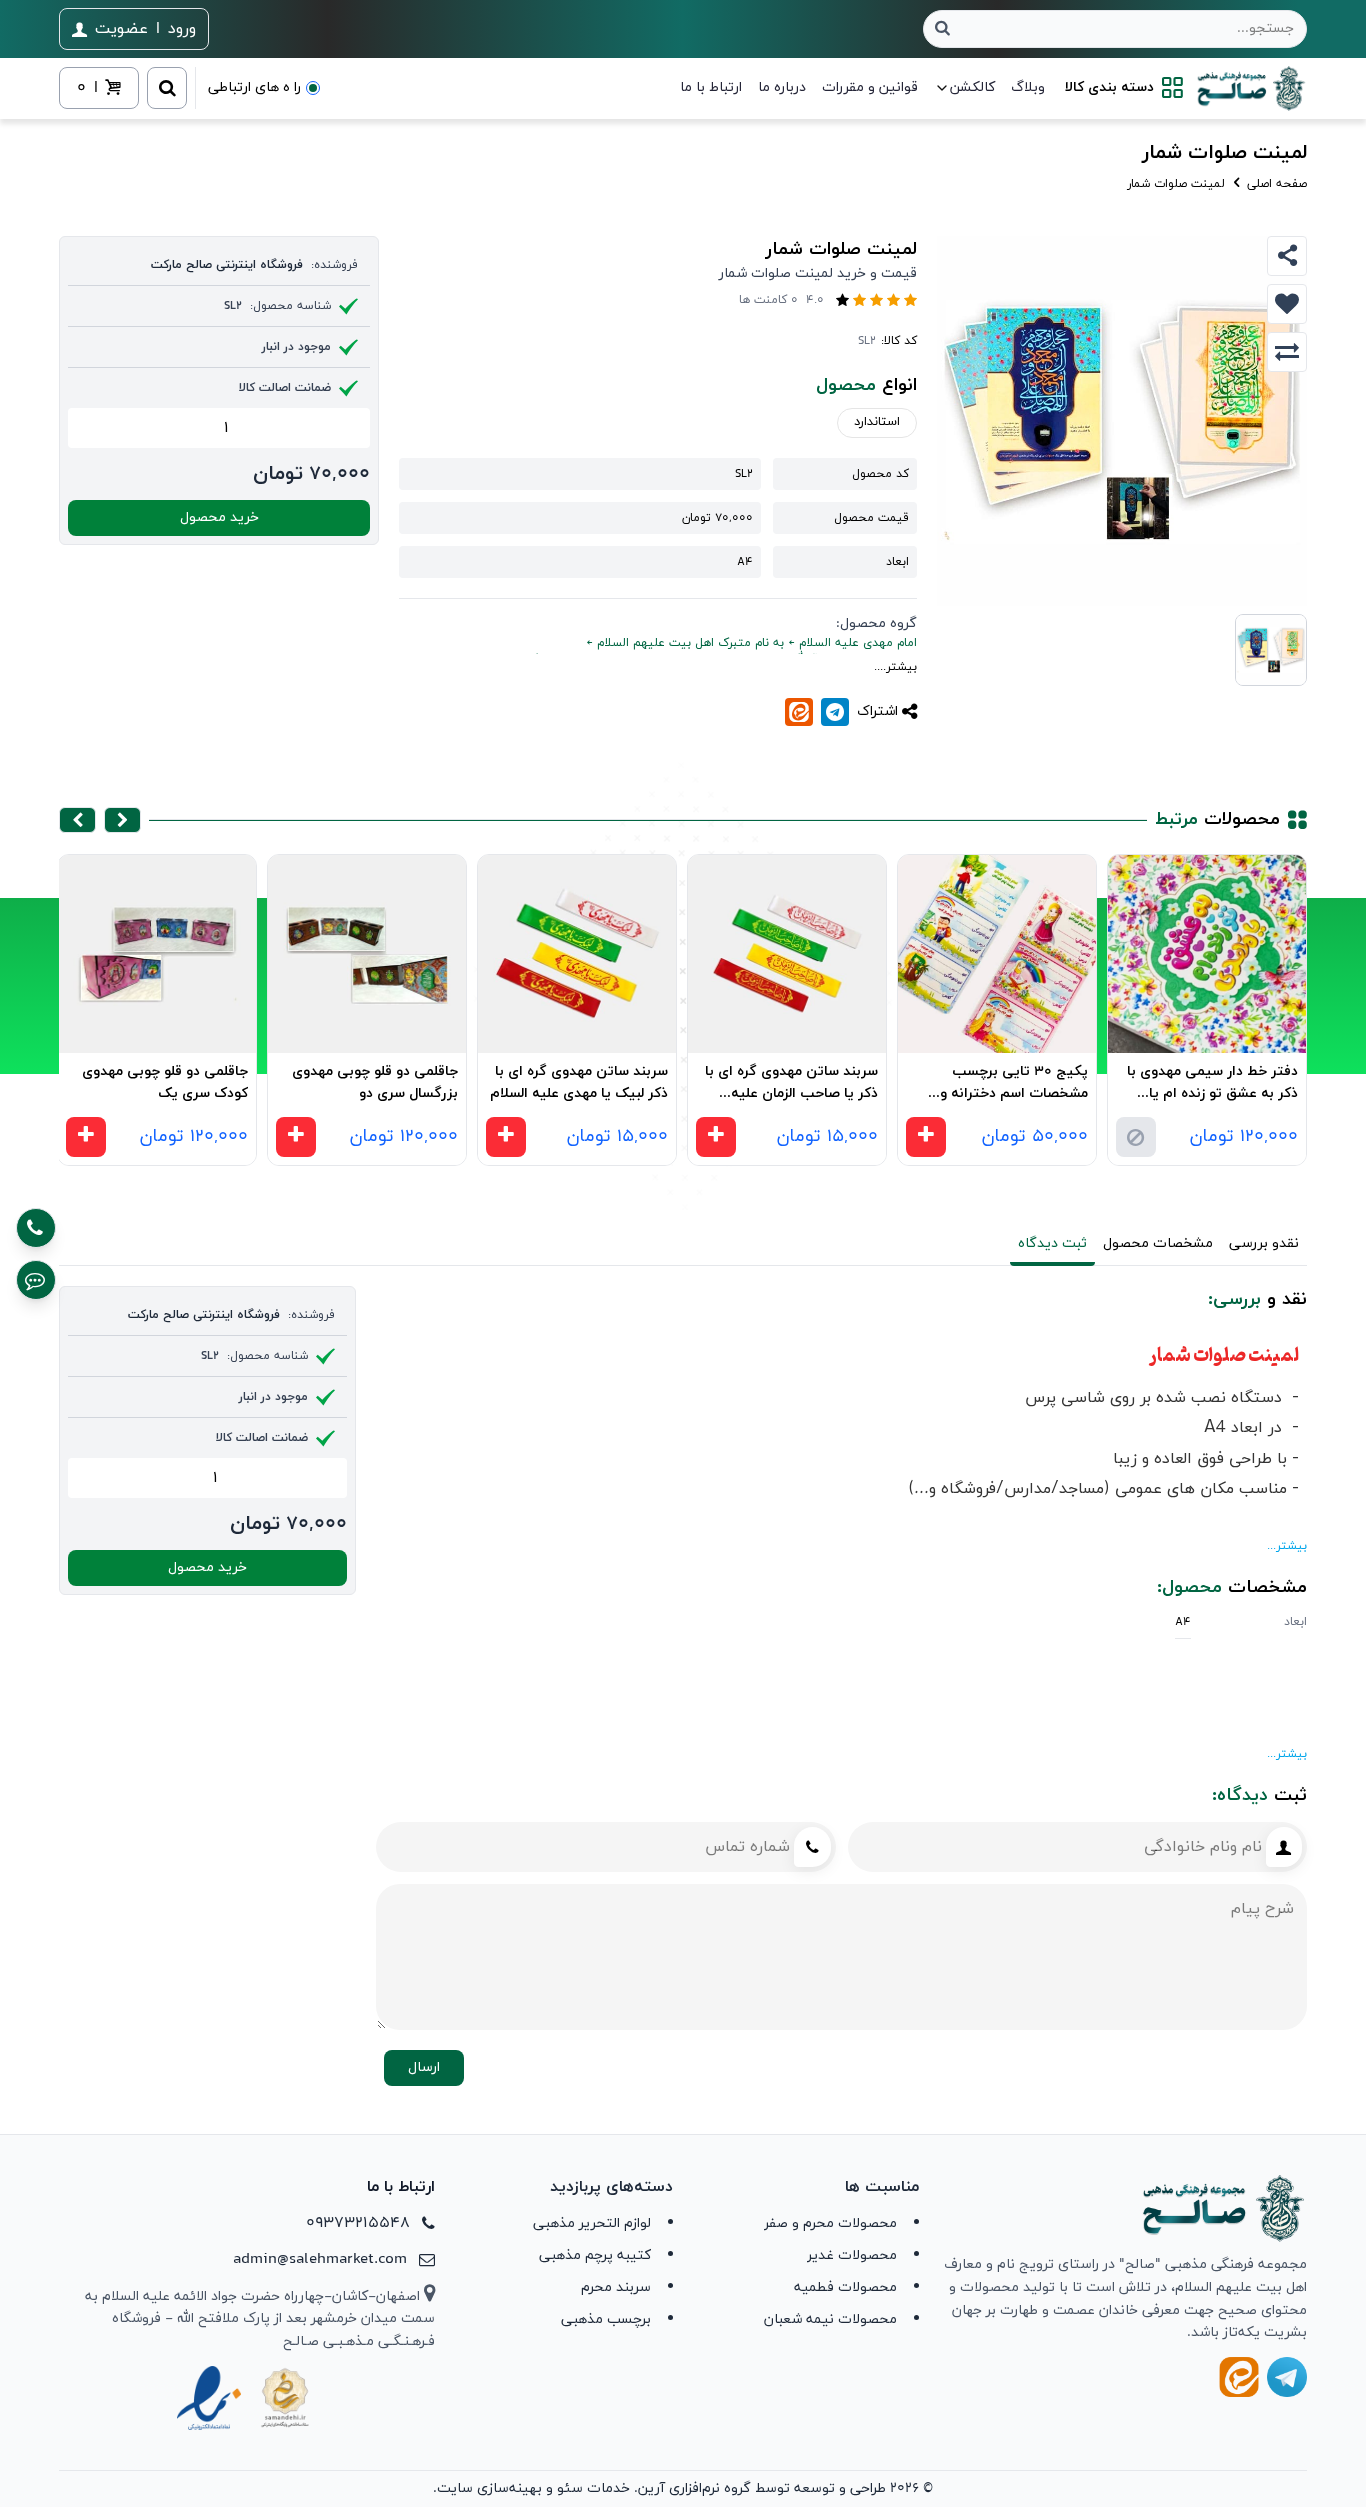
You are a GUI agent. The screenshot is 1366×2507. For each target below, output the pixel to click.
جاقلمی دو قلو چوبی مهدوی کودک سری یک (165, 1083)
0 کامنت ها (768, 300)
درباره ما (782, 87)
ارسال (424, 2067)
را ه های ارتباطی (254, 87)
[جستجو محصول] (942, 29)
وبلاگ (1028, 87)
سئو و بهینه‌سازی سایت (510, 2488)
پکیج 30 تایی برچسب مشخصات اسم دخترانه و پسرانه (1014, 1085)
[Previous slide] (122, 820)
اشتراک (877, 711)
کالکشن (972, 87)
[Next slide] (77, 820)
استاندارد (877, 422)
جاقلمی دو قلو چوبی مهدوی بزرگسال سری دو (375, 1083)
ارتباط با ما (711, 87)
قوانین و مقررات (870, 87)
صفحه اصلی (1275, 184)
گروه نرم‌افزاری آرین (694, 2488)
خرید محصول (219, 517)
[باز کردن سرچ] (167, 88)
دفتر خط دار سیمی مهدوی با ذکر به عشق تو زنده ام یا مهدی (1212, 1085)
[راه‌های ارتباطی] (36, 1280)
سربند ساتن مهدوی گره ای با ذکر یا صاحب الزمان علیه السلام (791, 1085)
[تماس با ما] (36, 1228)
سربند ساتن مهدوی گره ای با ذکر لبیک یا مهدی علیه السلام (579, 1083)
